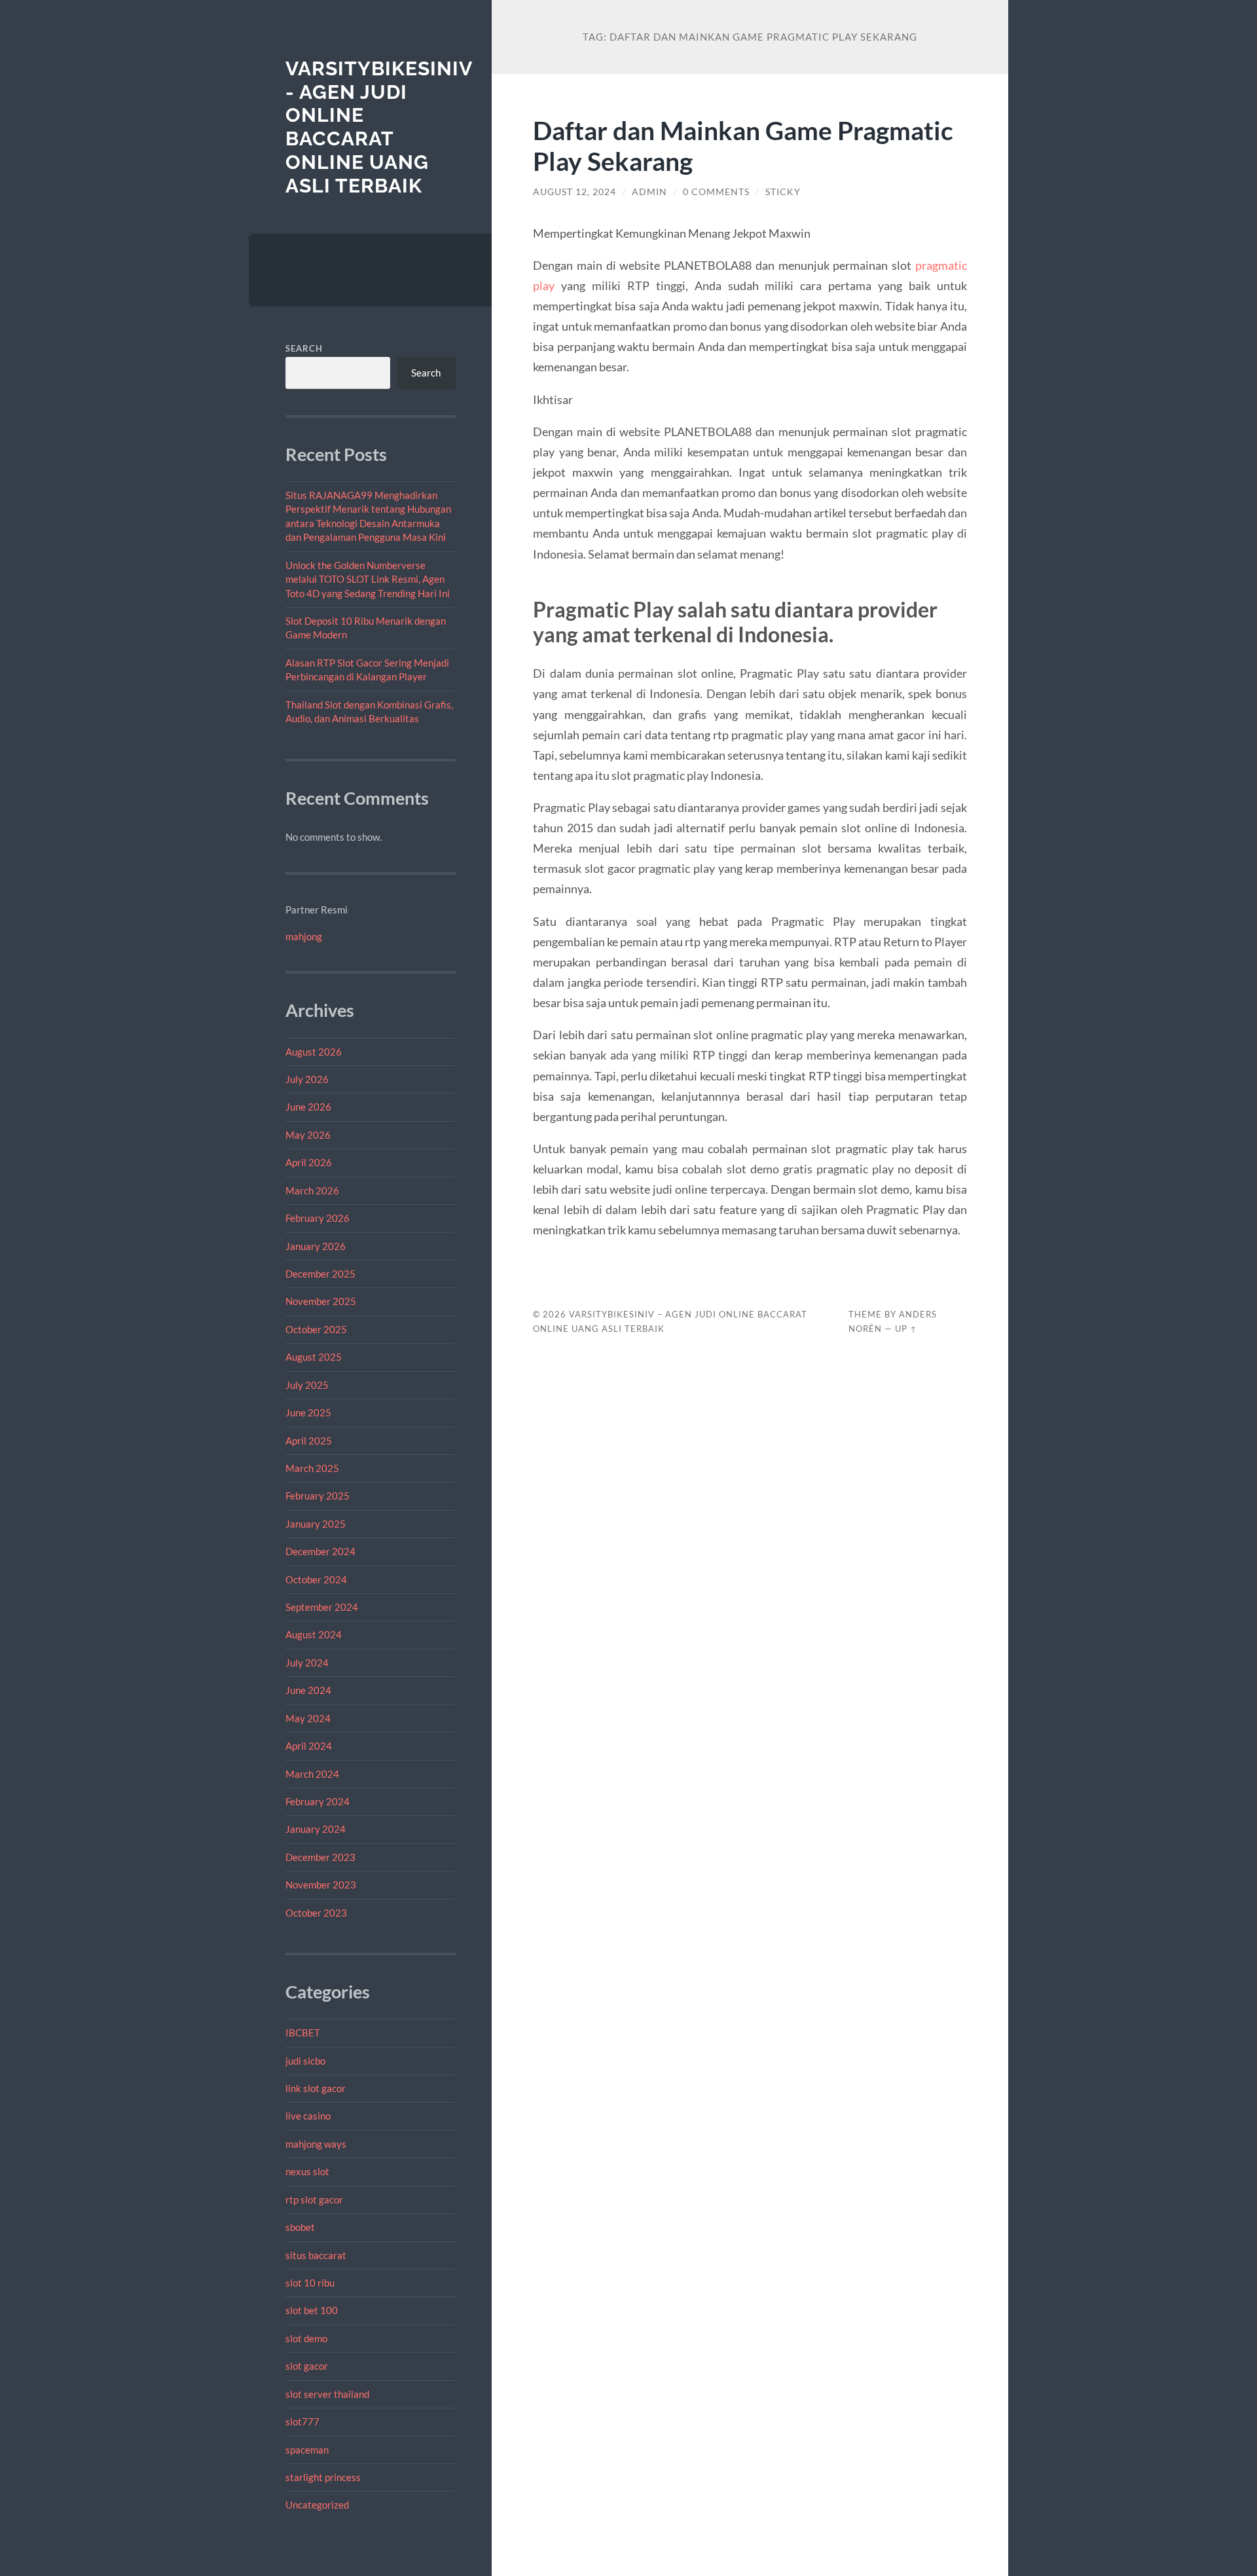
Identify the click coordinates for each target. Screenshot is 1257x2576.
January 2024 (316, 1829)
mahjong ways (316, 2144)
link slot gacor (316, 2088)
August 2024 (314, 1634)
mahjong (304, 936)
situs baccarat (316, 2255)
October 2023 (316, 1913)
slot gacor (307, 2366)
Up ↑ (906, 1329)
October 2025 (316, 1329)
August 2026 (314, 1052)
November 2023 (321, 1885)
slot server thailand (327, 2394)
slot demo (306, 2338)
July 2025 (307, 1385)
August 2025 (314, 1357)
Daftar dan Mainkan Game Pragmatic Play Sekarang (743, 145)
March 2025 (312, 1468)
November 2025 (321, 1301)
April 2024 (309, 1746)
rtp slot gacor (314, 2199)
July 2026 (307, 1079)
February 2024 (318, 1801)
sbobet (300, 2227)
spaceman (307, 2450)
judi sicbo (305, 2061)
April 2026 (309, 1162)
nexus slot (307, 2171)
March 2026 (312, 1190)
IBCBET (303, 2033)
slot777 (302, 2421)
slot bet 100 (312, 2310)
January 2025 (316, 1524)
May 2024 (308, 1718)
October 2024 (316, 1579)
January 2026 (316, 1246)
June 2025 (308, 1412)
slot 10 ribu (310, 2283)
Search (304, 348)
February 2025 (318, 1496)
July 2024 (307, 1663)
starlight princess (323, 2477)
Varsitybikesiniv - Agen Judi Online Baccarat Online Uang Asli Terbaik (379, 127)
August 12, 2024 (574, 192)
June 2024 (308, 1690)
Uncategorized (317, 2505)
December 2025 (320, 1274)
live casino (308, 2116)
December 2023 (320, 1857)
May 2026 (308, 1135)
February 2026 (318, 1218)
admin (649, 192)
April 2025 (309, 1441)
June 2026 (308, 1107)
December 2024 (320, 1551)
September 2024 (322, 1607)
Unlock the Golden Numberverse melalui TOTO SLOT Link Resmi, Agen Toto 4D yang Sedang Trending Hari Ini (368, 579)
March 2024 (312, 1774)
